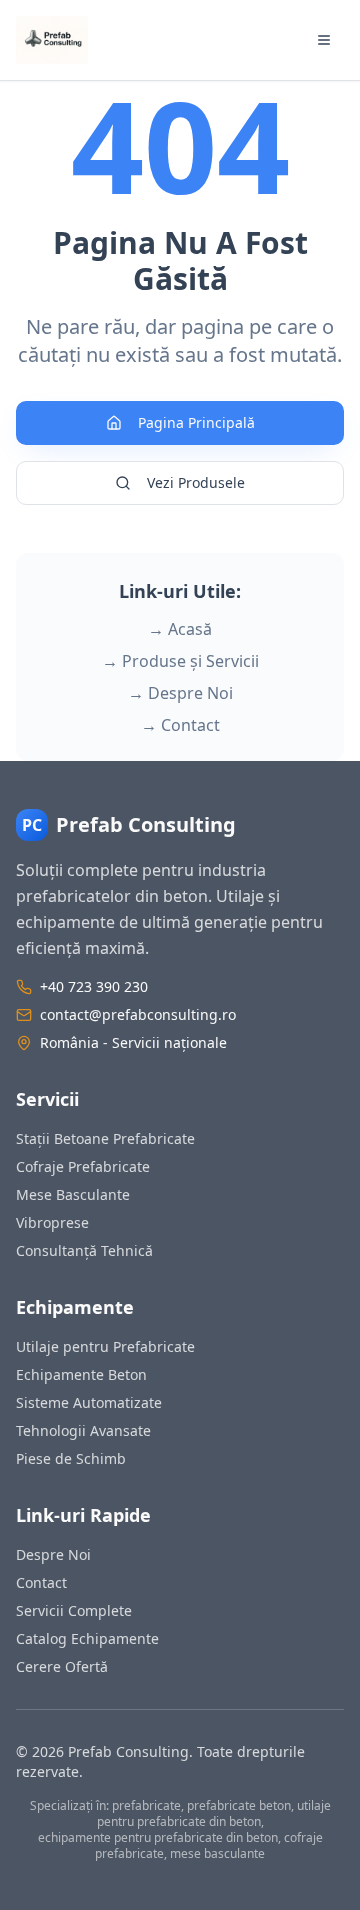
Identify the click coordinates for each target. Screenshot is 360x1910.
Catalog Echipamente (87, 1638)
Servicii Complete (74, 1610)
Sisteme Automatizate (89, 1402)
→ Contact (180, 725)
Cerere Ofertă (62, 1666)
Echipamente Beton (81, 1374)
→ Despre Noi (180, 693)
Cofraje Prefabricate (83, 1166)
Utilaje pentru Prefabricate (105, 1346)
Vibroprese (52, 1222)
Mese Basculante (73, 1194)
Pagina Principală (196, 422)
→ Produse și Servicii (180, 661)
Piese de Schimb (71, 1458)
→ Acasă (180, 629)
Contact (41, 1582)
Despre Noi (53, 1554)
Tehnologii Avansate (83, 1430)
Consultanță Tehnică (84, 1250)
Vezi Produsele (196, 482)
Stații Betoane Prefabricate (105, 1138)
